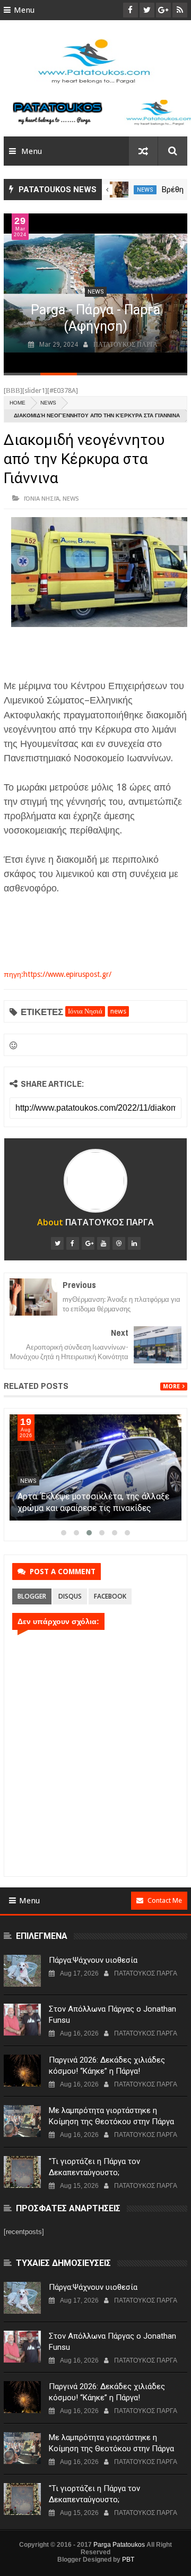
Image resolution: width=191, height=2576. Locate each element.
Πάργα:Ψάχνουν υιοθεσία (93, 1960)
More (171, 1386)
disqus (70, 1596)
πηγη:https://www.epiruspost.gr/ (58, 974)
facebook (110, 1596)
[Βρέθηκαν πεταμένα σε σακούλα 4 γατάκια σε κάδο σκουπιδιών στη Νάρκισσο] (119, 190)
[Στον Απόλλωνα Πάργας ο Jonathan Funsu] (22, 2020)
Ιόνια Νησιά (42, 498)
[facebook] (73, 1243)
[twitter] (57, 1243)
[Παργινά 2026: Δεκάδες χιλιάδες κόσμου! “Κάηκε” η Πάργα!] (22, 2071)
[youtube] (103, 1243)
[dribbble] (119, 1243)
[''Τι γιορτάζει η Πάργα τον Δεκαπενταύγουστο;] (22, 2172)
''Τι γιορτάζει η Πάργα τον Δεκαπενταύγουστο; (94, 2167)
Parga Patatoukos (119, 2545)
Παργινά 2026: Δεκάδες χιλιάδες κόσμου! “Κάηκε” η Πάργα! (107, 2066)
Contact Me (165, 1900)
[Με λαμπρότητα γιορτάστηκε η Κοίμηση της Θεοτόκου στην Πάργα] (22, 2121)
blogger (32, 1596)
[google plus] (88, 1243)
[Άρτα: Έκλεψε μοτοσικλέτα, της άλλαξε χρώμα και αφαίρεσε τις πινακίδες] (95, 1467)
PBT (128, 2560)
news (145, 190)
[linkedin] (134, 1243)
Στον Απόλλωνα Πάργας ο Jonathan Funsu (112, 2015)
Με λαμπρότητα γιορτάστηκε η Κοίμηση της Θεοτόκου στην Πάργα (111, 2116)
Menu (24, 10)
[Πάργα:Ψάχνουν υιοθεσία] (22, 1971)
